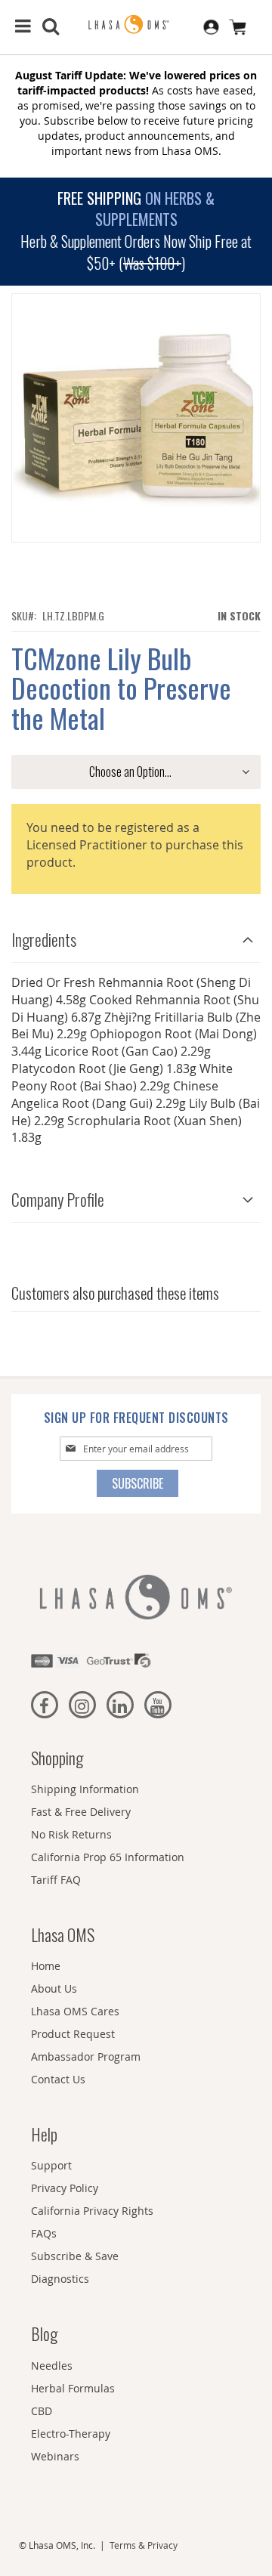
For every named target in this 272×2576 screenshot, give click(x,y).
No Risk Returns (71, 1834)
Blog (44, 2333)
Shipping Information (85, 1789)
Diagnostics (60, 2279)
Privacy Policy (65, 2188)
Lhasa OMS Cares (75, 2011)
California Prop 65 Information (108, 1857)
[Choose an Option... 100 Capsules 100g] (136, 772)
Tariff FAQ (56, 1880)
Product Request (73, 2034)
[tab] (136, 936)
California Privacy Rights (92, 2211)
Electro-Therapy (71, 2434)
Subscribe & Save (75, 2256)
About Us (54, 1988)
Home (46, 1966)
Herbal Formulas (73, 2388)
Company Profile (58, 1199)
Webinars (55, 2456)
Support (51, 2165)
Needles (52, 2366)
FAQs (44, 2233)
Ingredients (44, 939)
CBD (42, 2411)
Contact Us (58, 2079)
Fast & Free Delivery (81, 1812)
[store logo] (136, 25)
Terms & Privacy (144, 2545)
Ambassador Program (86, 2056)
